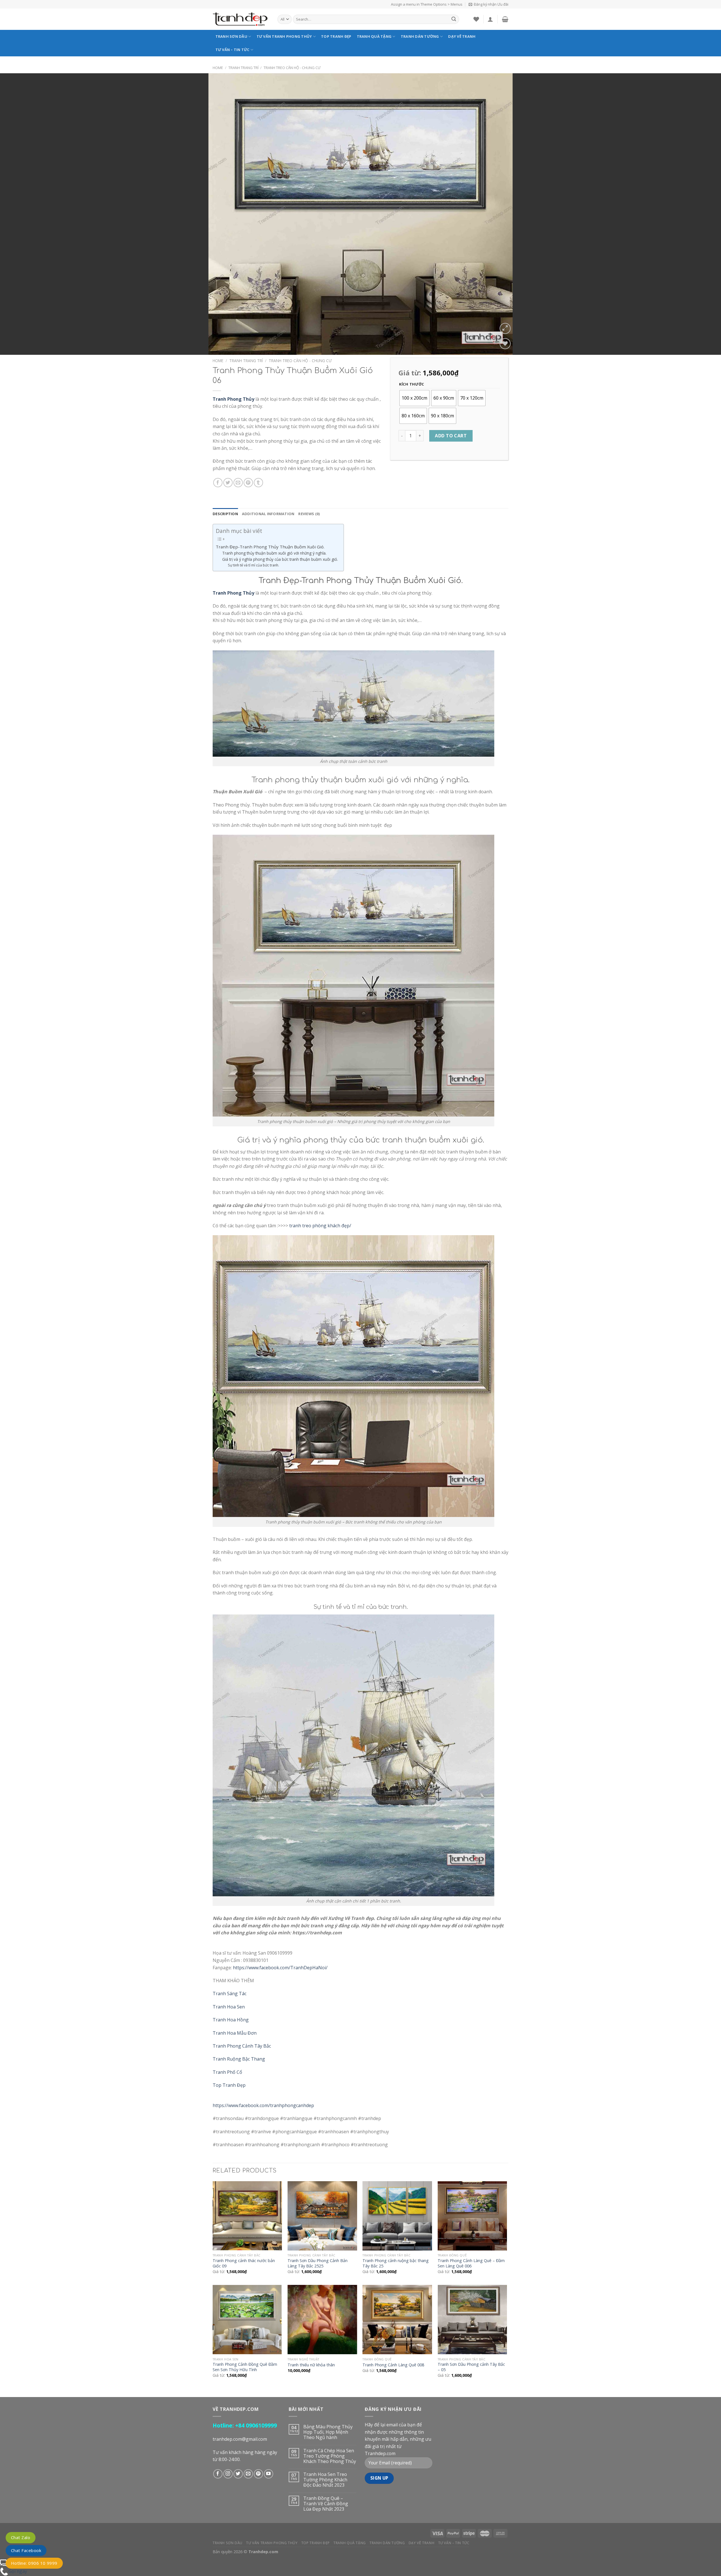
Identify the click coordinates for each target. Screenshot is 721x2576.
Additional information (268, 514)
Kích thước (412, 384)
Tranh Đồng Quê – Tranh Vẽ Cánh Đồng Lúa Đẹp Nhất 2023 (326, 2504)
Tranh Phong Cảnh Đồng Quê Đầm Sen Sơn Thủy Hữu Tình (245, 2367)
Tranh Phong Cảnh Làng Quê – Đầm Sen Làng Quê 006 (471, 2263)
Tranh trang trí (243, 68)
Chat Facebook (26, 2550)
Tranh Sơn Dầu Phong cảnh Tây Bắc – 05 (471, 2367)
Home (218, 68)
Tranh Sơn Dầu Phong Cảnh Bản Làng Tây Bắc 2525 (318, 2263)
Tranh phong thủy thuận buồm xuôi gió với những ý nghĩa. (274, 553)
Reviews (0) (309, 514)
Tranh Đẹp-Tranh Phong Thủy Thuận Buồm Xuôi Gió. (270, 547)
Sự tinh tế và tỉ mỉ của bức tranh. (253, 565)
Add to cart (451, 436)
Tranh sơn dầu (231, 36)
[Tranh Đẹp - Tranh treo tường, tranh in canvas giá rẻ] (241, 19)
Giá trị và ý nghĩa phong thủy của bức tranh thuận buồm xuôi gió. (280, 559)
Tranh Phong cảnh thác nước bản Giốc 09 (244, 2263)
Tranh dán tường (420, 36)
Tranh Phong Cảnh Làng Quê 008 (393, 2365)
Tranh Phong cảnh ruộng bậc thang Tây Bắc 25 (396, 2263)
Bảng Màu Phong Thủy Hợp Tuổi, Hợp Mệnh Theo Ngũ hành (328, 2432)
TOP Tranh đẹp (336, 36)
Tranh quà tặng (374, 36)
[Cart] (505, 19)
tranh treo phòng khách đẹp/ (320, 1226)
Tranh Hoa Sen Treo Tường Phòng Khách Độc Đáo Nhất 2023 (325, 2480)
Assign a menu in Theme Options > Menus (427, 4)
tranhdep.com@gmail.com (240, 2439)
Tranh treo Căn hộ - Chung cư (292, 68)
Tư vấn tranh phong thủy (284, 36)
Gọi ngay (18, 2571)
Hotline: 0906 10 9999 (34, 2563)
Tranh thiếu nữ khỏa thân (311, 2365)
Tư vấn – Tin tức (232, 50)
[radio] (414, 398)
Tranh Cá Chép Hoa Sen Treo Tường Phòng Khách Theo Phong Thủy (330, 2456)
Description (225, 514)
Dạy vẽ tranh (462, 36)
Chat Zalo (21, 2537)
